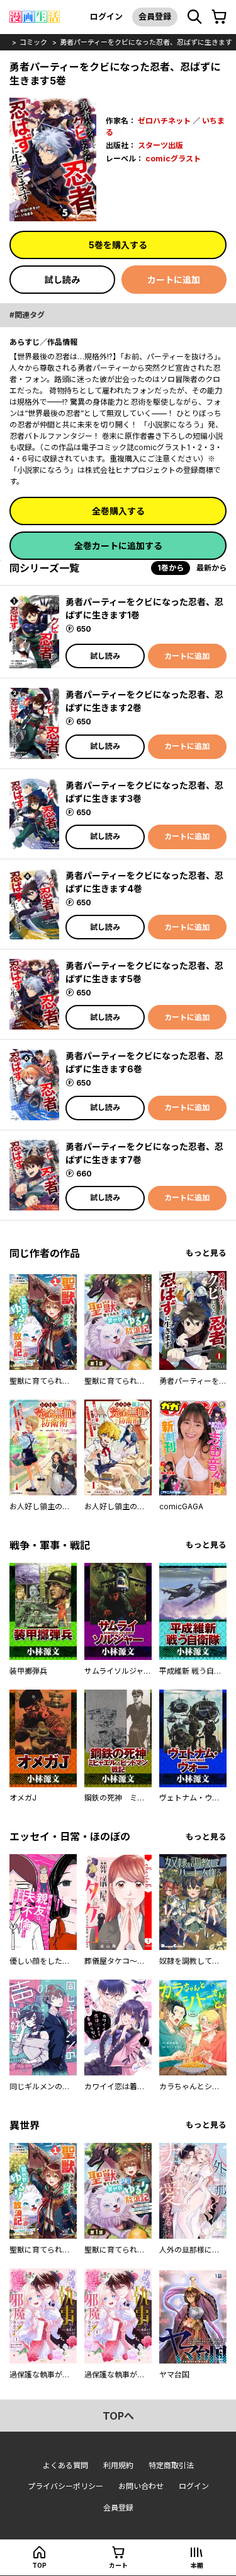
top (39, 2565)
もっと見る (206, 1253)
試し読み (62, 280)
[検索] (194, 17)
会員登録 (155, 16)
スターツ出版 (160, 145)
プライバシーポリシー (65, 2486)
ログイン (106, 16)
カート (118, 2565)
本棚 (197, 2565)
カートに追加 (174, 280)
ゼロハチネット (164, 121)
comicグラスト (173, 159)
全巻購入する (118, 511)
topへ (118, 2416)
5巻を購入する (118, 245)
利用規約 (118, 2465)
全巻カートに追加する (118, 546)
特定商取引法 (171, 2465)
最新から (211, 568)
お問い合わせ (141, 2486)
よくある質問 (65, 2465)
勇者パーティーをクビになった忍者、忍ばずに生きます (146, 42)
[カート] (219, 17)
